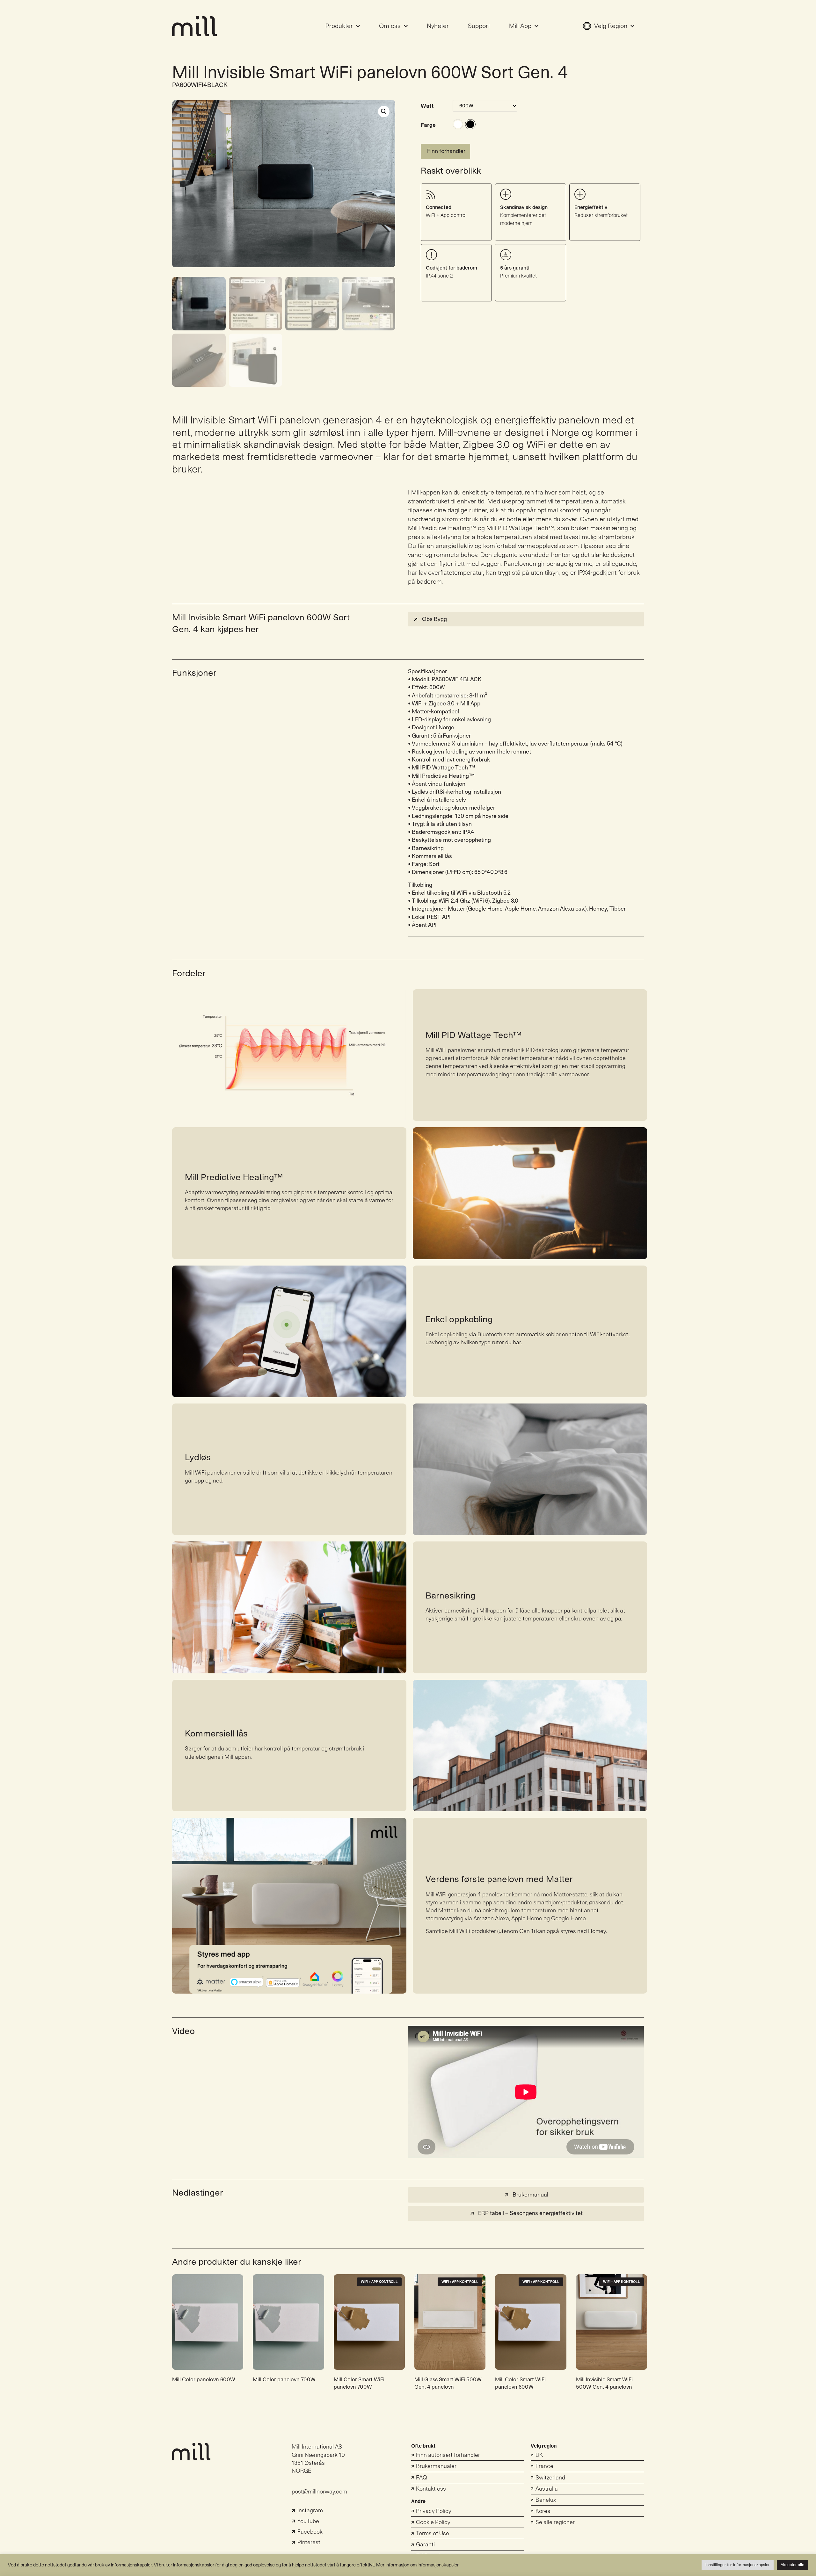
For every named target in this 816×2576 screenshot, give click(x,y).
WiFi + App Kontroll (379, 2282)
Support (479, 26)
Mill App (520, 26)
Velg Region (611, 26)
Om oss (390, 26)
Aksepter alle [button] (792, 2565)
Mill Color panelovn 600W (204, 2380)
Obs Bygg (434, 619)
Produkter (339, 26)
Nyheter (438, 26)
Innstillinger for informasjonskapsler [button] (738, 2565)
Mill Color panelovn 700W (284, 2380)
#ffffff (458, 124)
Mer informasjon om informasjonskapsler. (418, 2565)
